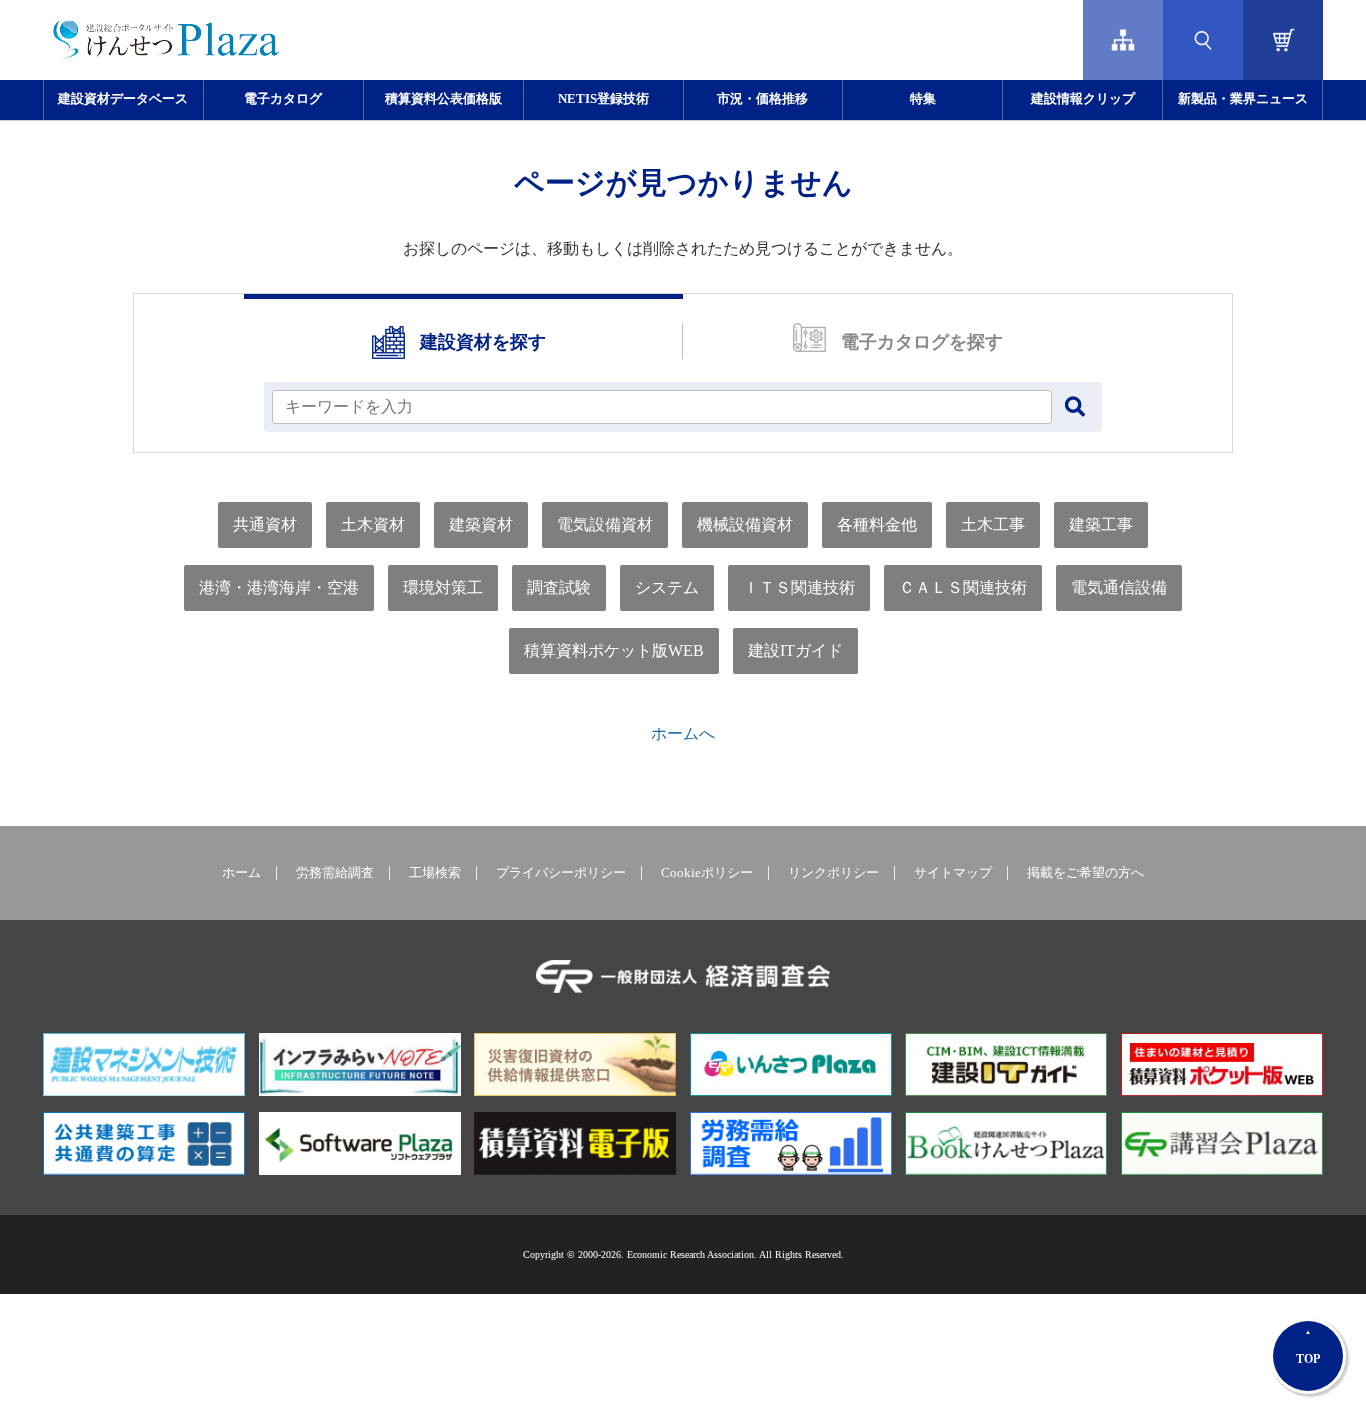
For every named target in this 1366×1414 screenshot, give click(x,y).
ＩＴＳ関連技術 (799, 587)
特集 (923, 99)
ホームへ (683, 733)
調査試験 (559, 587)
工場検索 (435, 873)
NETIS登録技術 (603, 99)
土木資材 (373, 524)
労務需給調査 (335, 873)
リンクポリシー (833, 873)
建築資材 (481, 524)
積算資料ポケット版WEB (614, 650)
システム (667, 587)
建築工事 (1101, 524)
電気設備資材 (605, 524)
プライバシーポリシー (561, 873)
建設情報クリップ (1083, 99)
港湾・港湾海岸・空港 (279, 587)
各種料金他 (877, 524)
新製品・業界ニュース (1243, 99)
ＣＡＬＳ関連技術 (963, 587)
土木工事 (993, 524)
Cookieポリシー (707, 873)
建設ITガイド (795, 650)
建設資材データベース (123, 99)
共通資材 (265, 524)
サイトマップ (953, 873)
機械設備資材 (745, 524)
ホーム (241, 873)
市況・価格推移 (762, 99)
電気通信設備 (1119, 587)
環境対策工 (443, 587)
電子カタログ (283, 99)
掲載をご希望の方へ (1085, 873)
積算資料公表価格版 (443, 99)
